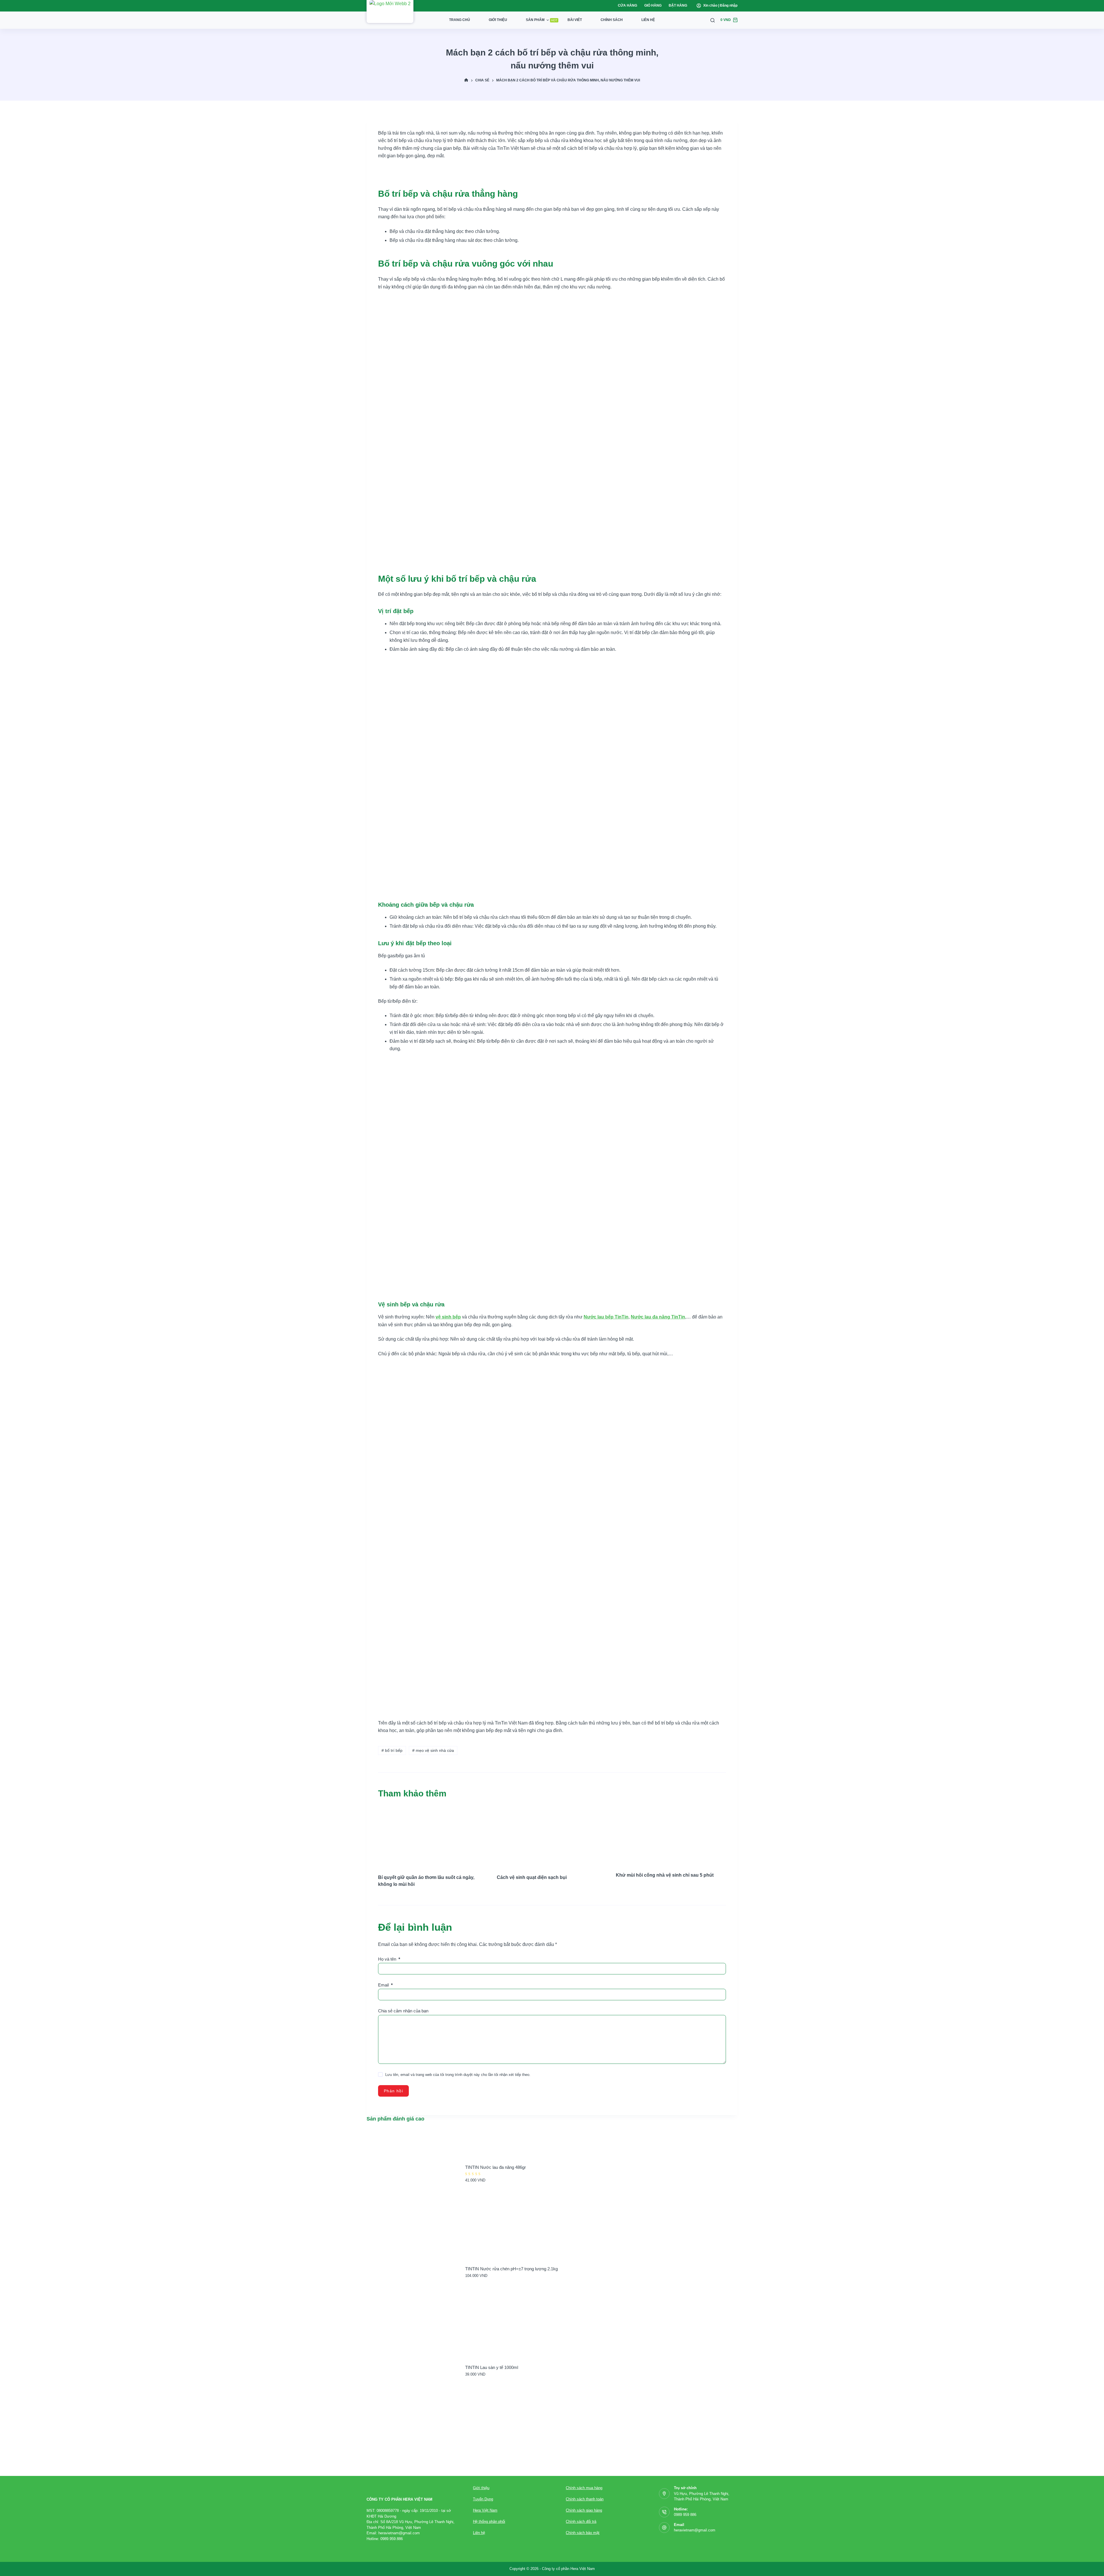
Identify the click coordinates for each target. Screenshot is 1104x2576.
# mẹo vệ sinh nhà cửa (433, 1750)
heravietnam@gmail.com (695, 2530)
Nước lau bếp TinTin (606, 1317)
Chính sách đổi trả (581, 2522)
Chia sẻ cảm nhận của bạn (403, 2011)
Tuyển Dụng (483, 2499)
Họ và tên (389, 1959)
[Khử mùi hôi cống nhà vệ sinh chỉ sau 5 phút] (671, 1836)
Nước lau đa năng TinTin (658, 1317)
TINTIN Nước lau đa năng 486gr (496, 2167)
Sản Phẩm (542, 20)
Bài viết (575, 20)
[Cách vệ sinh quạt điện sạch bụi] (552, 1836)
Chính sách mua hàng (584, 2488)
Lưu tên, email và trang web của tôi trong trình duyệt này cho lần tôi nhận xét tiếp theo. (458, 2075)
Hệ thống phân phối (489, 2522)
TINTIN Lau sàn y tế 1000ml (492, 2367)
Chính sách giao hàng (584, 2510)
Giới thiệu (498, 20)
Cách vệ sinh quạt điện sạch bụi (532, 1877)
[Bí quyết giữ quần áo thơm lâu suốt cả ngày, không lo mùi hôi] (433, 1836)
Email (385, 1985)
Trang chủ (460, 20)
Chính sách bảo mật (583, 2533)
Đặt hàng (678, 5)
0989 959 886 (685, 2515)
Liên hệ (648, 20)
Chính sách (612, 20)
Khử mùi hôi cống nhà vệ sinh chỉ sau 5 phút (665, 1875)
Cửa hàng (627, 5)
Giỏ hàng (653, 5)
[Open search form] (713, 20)
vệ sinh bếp (448, 1317)
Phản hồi (393, 2091)
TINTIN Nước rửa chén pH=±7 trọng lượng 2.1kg (511, 2269)
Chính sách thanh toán (585, 2499)
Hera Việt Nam (485, 2510)
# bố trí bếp (392, 1750)
